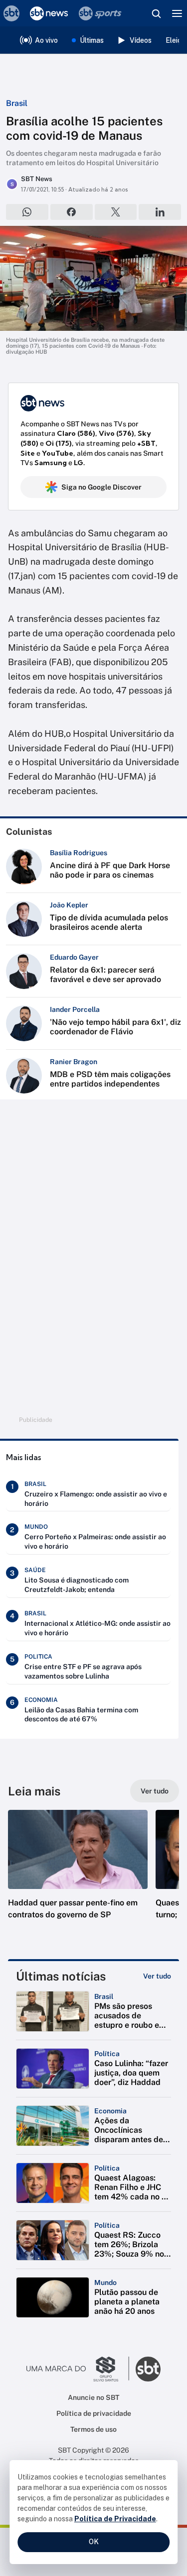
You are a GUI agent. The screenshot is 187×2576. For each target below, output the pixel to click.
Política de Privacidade (115, 2519)
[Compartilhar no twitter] (116, 212)
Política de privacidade (94, 2413)
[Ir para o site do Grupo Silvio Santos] (78, 2369)
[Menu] (177, 13)
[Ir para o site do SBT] (148, 2369)
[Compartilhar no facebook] (72, 212)
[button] (78, 1875)
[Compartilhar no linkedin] (160, 212)
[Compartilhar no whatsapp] (27, 212)
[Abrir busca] (156, 13)
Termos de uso (93, 2429)
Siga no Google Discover (101, 487)
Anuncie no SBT (93, 2397)
